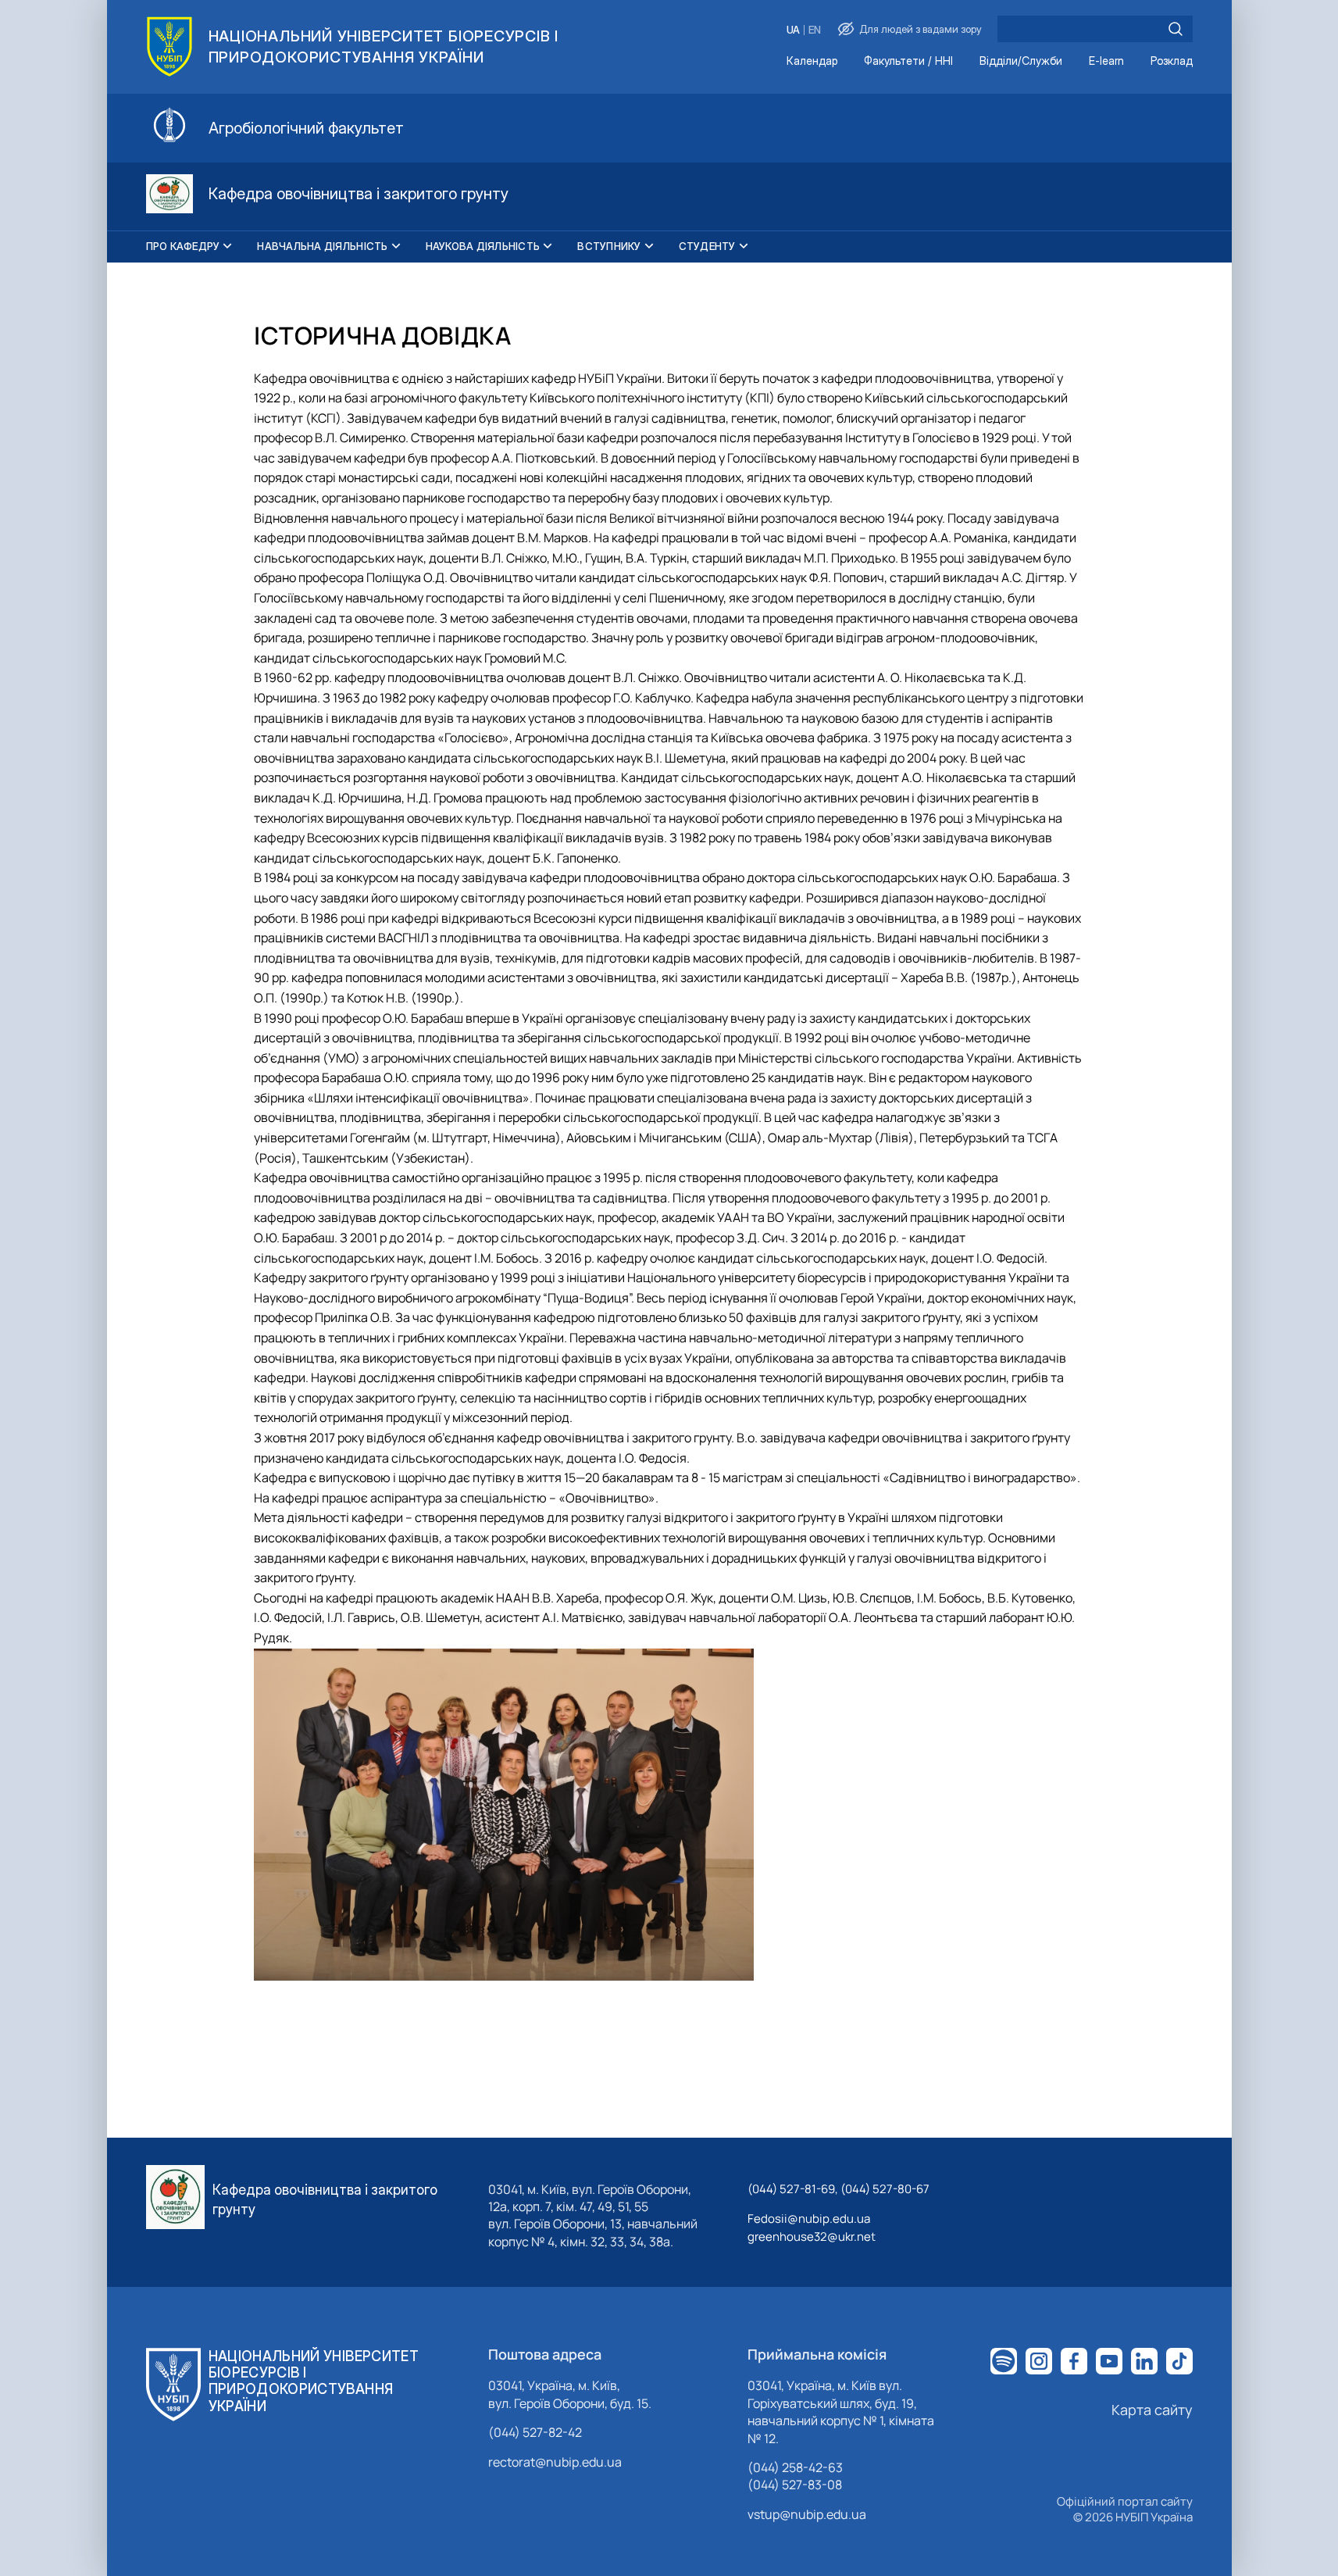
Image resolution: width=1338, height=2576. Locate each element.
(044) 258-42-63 (795, 2467)
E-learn (1106, 61)
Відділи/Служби (1021, 61)
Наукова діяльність (483, 246)
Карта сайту (1152, 2410)
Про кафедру (183, 246)
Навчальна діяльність (322, 246)
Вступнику (609, 246)
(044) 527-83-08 (795, 2485)
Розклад (1172, 61)
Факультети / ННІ (908, 61)
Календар (812, 61)
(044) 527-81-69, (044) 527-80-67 (838, 2189)
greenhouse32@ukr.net (812, 2237)
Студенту (707, 246)
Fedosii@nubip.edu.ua (809, 2219)
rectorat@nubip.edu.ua (555, 2462)
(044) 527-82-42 (535, 2432)
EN (815, 30)
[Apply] (1176, 29)
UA (793, 30)
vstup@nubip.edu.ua (807, 2514)
